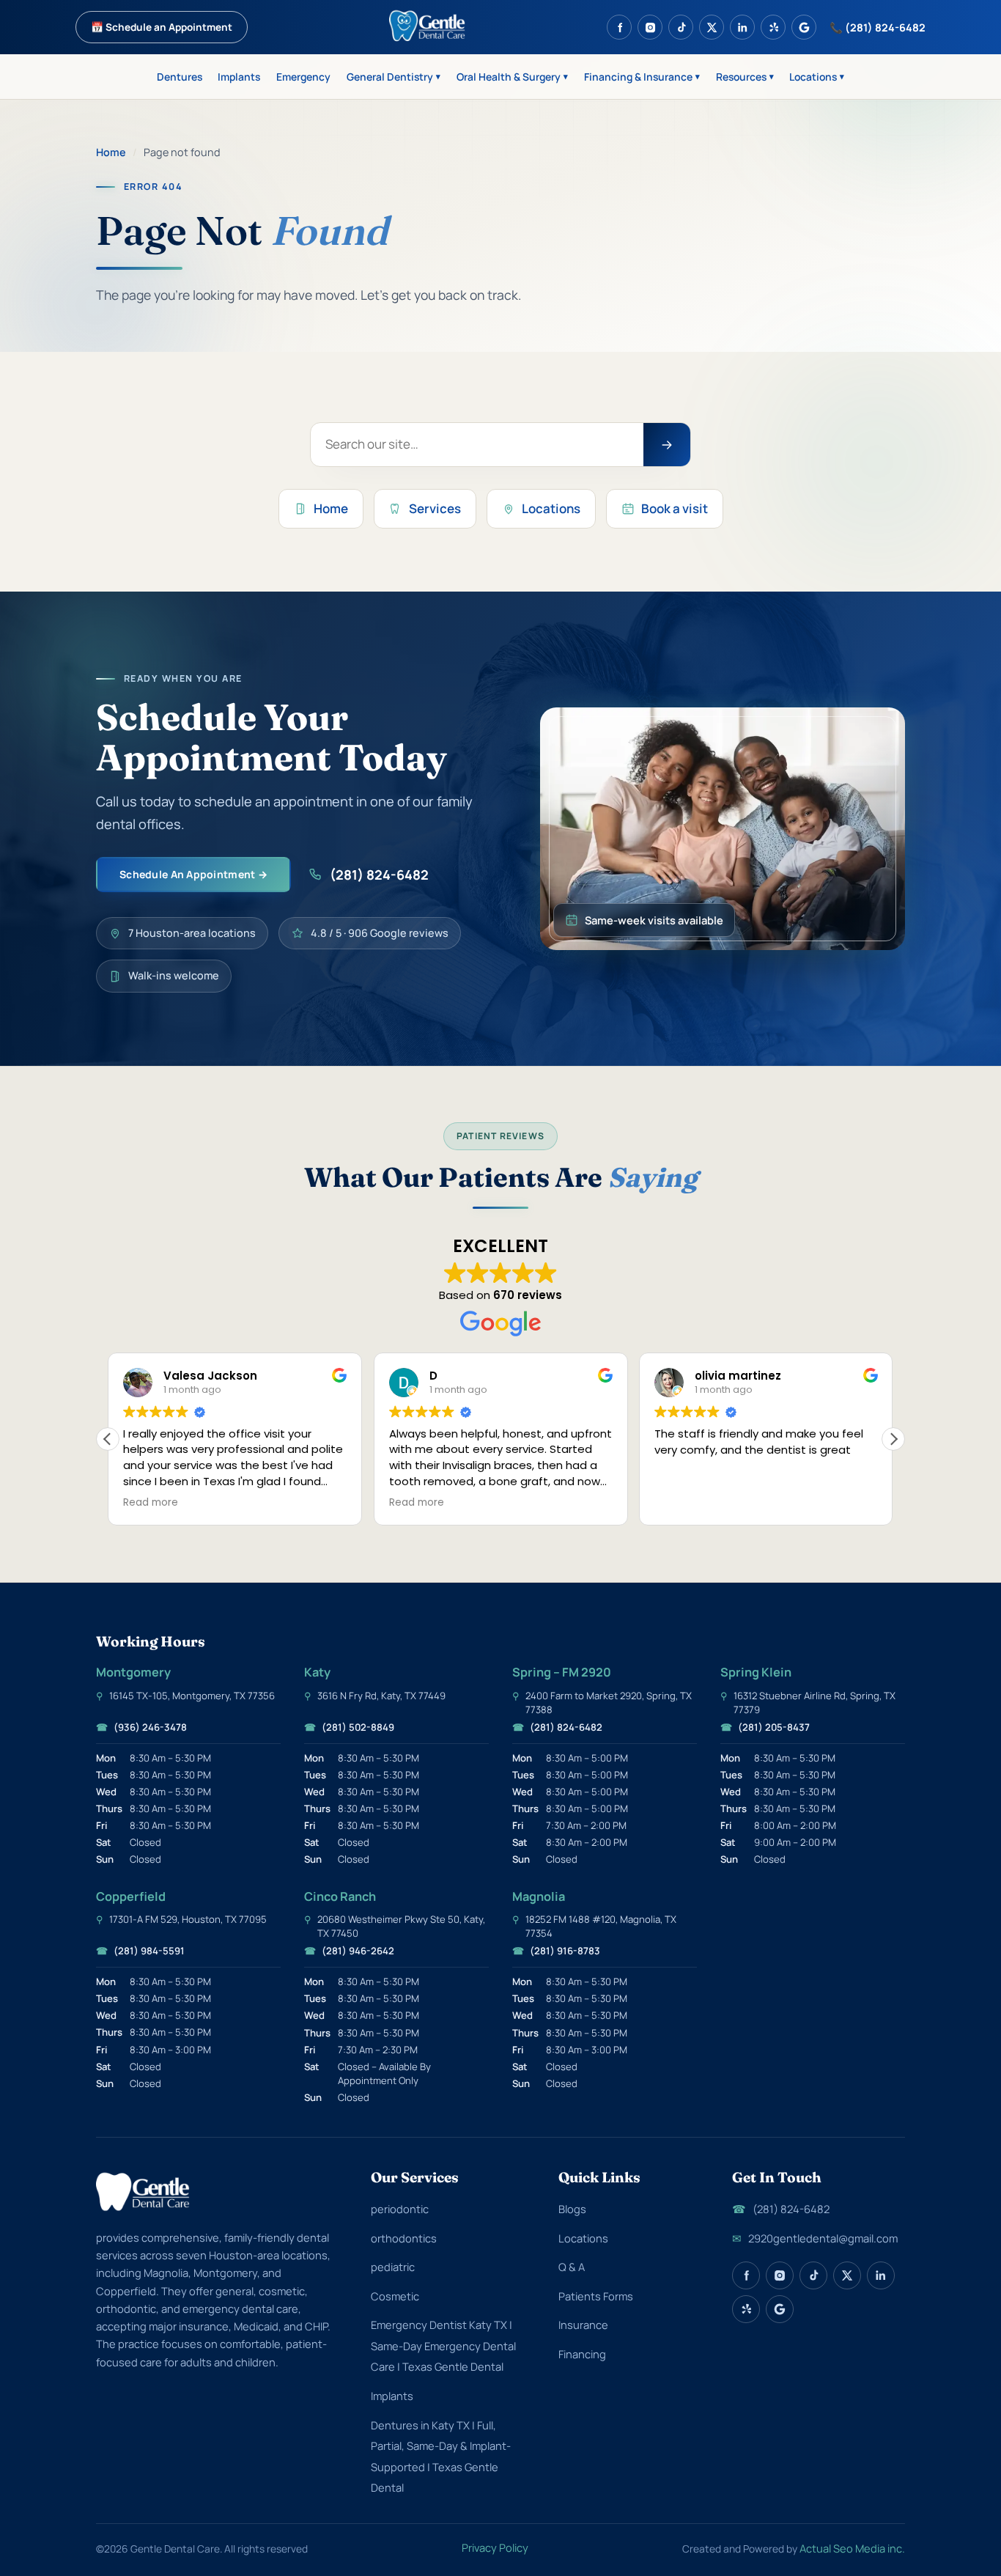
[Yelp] (773, 27)
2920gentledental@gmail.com (815, 2238)
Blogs (572, 2209)
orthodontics (404, 2238)
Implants (239, 77)
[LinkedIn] (742, 27)
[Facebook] (619, 27)
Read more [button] (151, 1503)
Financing (582, 2354)
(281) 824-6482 (379, 875)
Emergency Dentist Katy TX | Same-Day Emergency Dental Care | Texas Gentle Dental (443, 2345)
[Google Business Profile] (804, 27)
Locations (817, 77)
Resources (745, 77)
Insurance (583, 2325)
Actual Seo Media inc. (852, 2548)
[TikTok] (681, 27)
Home (111, 152)
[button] (893, 1439)
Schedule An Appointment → (193, 874)
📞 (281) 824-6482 (878, 27)
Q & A (572, 2267)
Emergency (303, 77)
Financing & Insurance (642, 77)
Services (435, 508)
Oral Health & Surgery (512, 77)
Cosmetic (395, 2296)
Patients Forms (596, 2296)
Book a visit (675, 508)
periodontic (400, 2209)
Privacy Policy (495, 2547)
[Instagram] (650, 27)
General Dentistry (394, 77)
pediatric (393, 2267)
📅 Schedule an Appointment (162, 27)
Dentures (180, 77)
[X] (712, 27)
